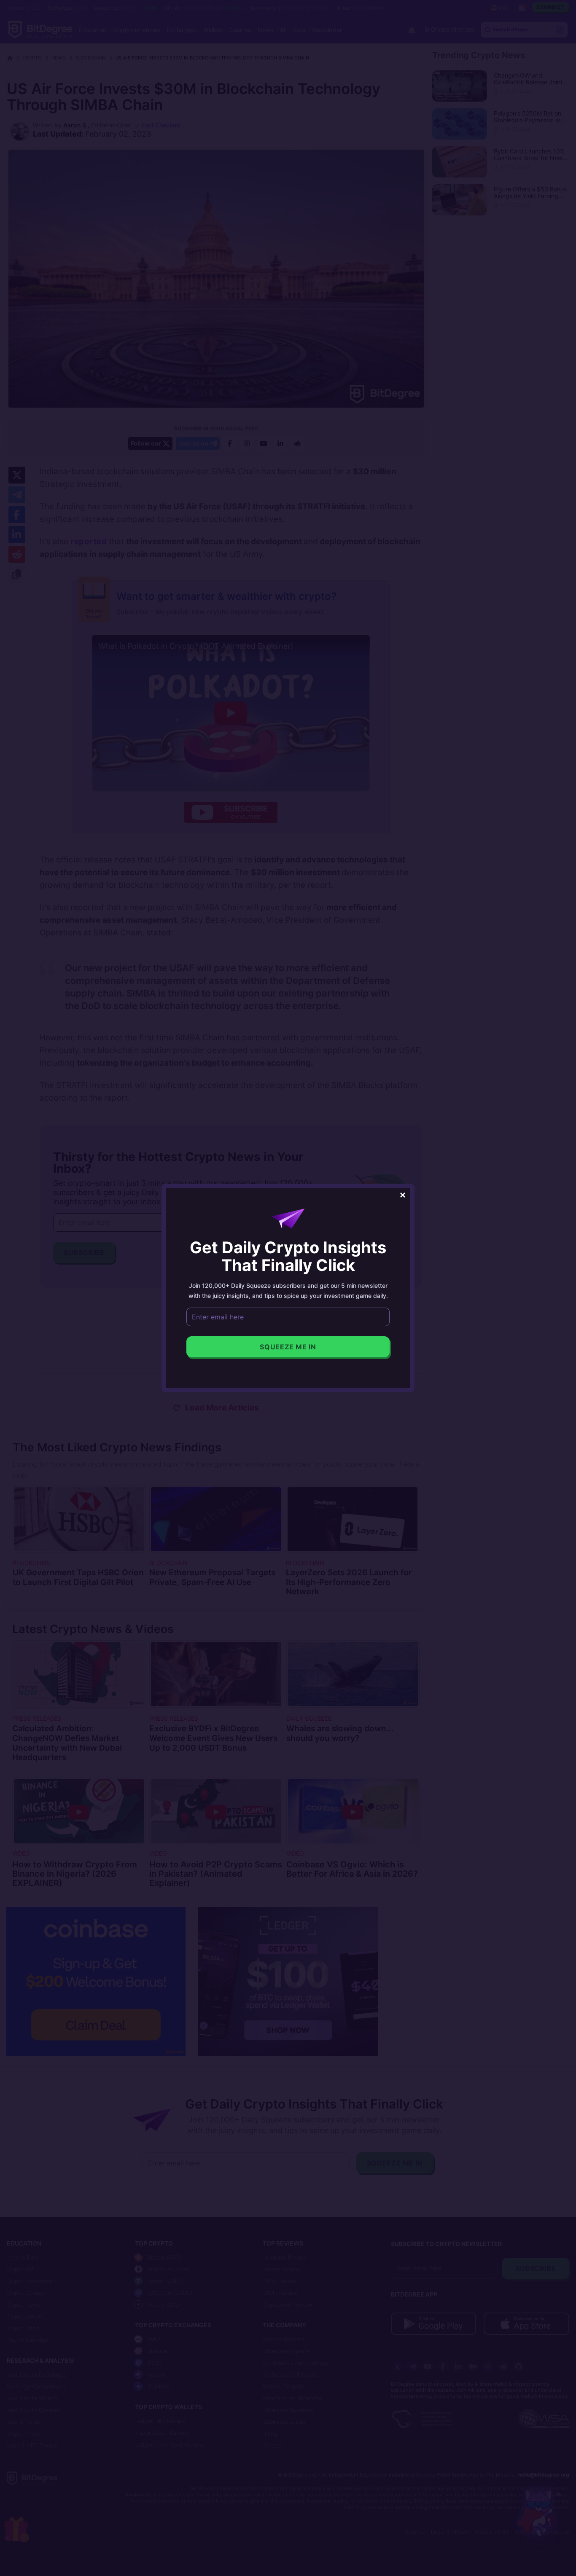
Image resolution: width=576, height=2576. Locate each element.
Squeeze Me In (288, 1347)
